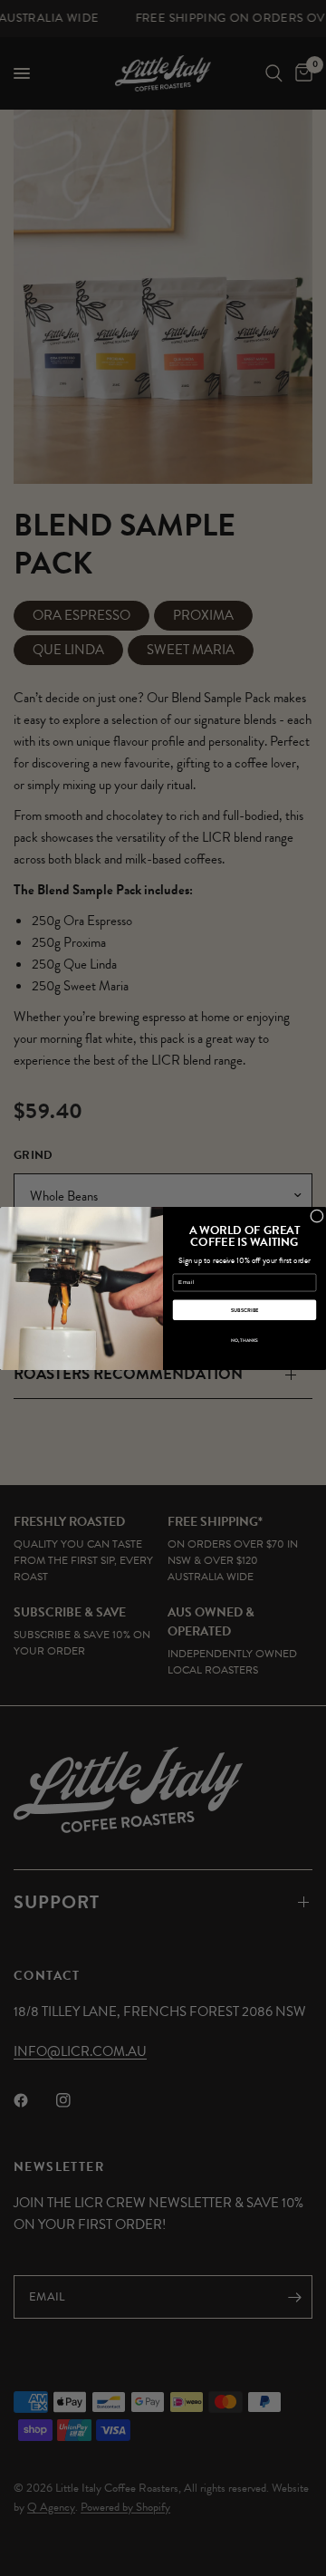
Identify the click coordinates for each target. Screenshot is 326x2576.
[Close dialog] (316, 1216)
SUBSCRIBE (245, 1310)
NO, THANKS (244, 1340)
